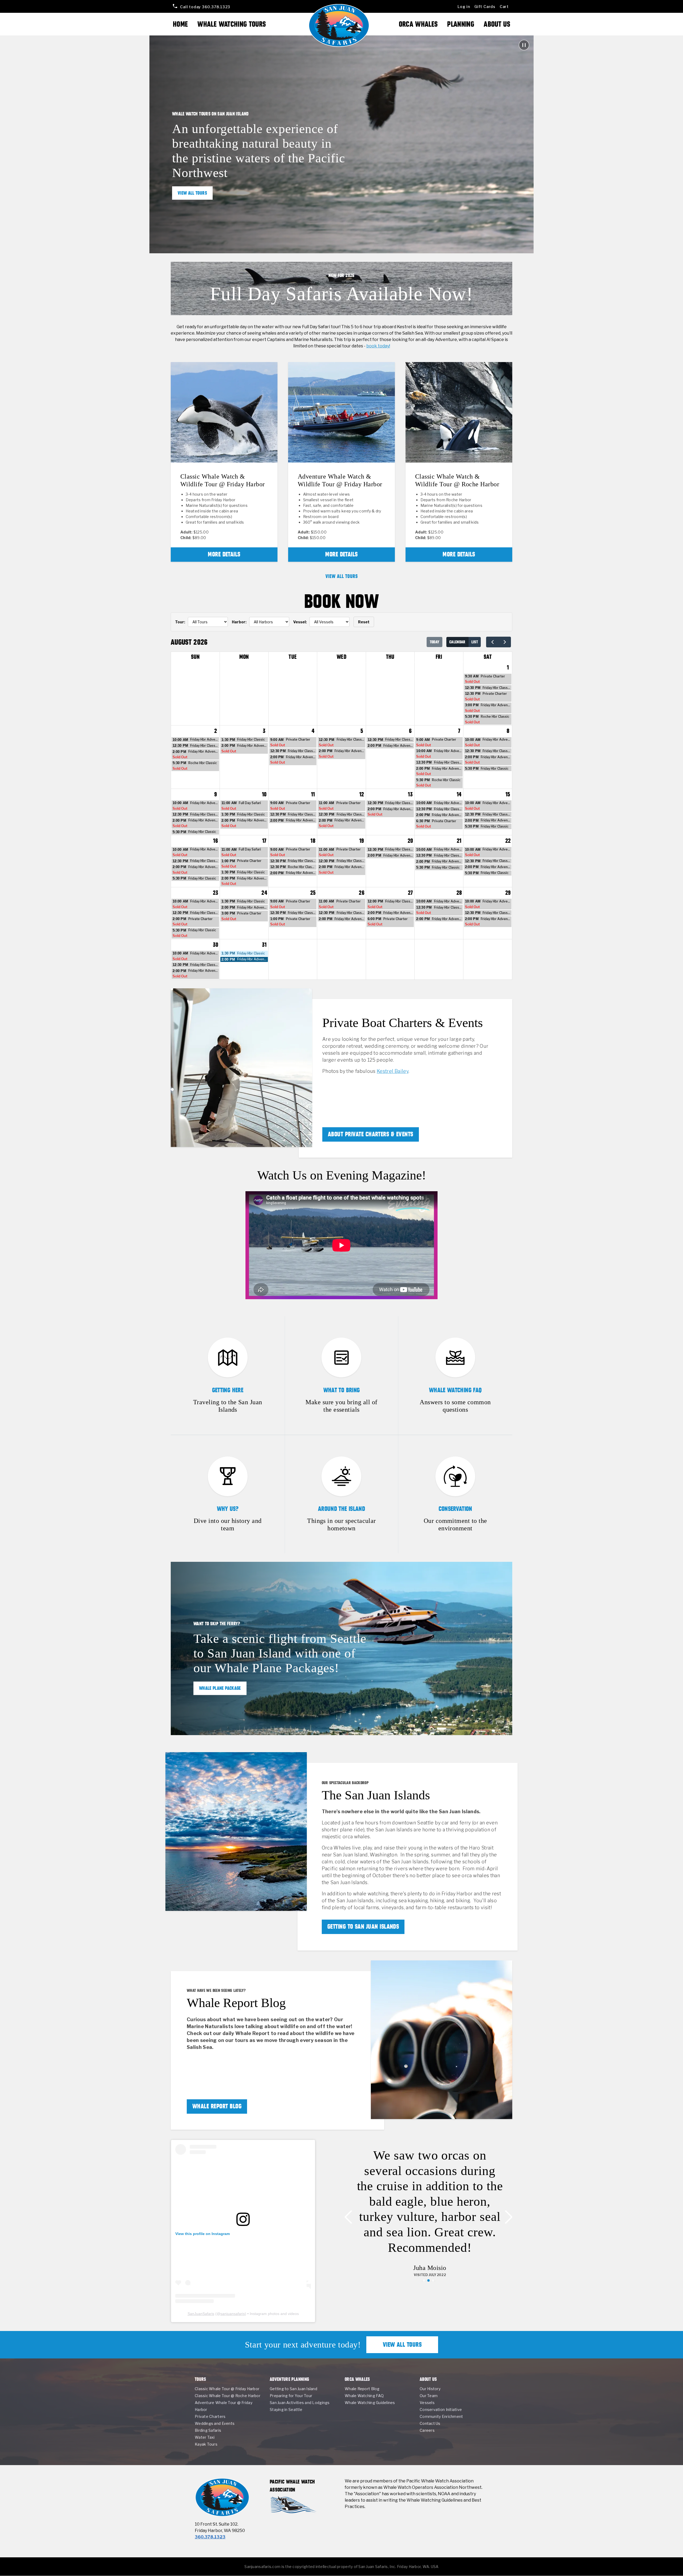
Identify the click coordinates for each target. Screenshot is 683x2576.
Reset (364, 622)
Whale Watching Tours (232, 24)
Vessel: (300, 622)
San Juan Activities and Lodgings (300, 2403)
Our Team (429, 2396)
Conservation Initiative (441, 2410)
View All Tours (192, 193)
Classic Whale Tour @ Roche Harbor (228, 2396)
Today (435, 642)
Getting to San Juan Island (293, 2389)
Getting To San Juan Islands (363, 1927)
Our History (430, 2389)
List (475, 642)
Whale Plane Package (220, 1688)
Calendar (457, 642)
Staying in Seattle (286, 2410)
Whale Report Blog (217, 2106)
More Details (224, 554)
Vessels (427, 2403)
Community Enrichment (441, 2416)
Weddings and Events (215, 2423)
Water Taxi (205, 2437)
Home (180, 24)
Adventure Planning (289, 2379)
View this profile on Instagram (202, 2234)
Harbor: (239, 622)
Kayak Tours (206, 2444)
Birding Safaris (208, 2430)
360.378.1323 (205, 7)
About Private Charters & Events (371, 1134)
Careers (427, 2430)
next (506, 2217)
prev (351, 2217)
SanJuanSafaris (201, 2314)
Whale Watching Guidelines (370, 2403)
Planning (461, 24)
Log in (464, 7)
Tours (200, 2379)
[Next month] (505, 642)
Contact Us (430, 2423)
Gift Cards (485, 7)
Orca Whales (418, 24)
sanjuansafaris (233, 2314)
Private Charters (210, 2416)
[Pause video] (524, 45)
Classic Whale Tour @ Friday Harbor (227, 2389)
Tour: (180, 622)
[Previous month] (492, 642)
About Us (497, 24)
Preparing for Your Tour (291, 2396)
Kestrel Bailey (393, 1071)
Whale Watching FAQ (364, 2396)
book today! (378, 346)
